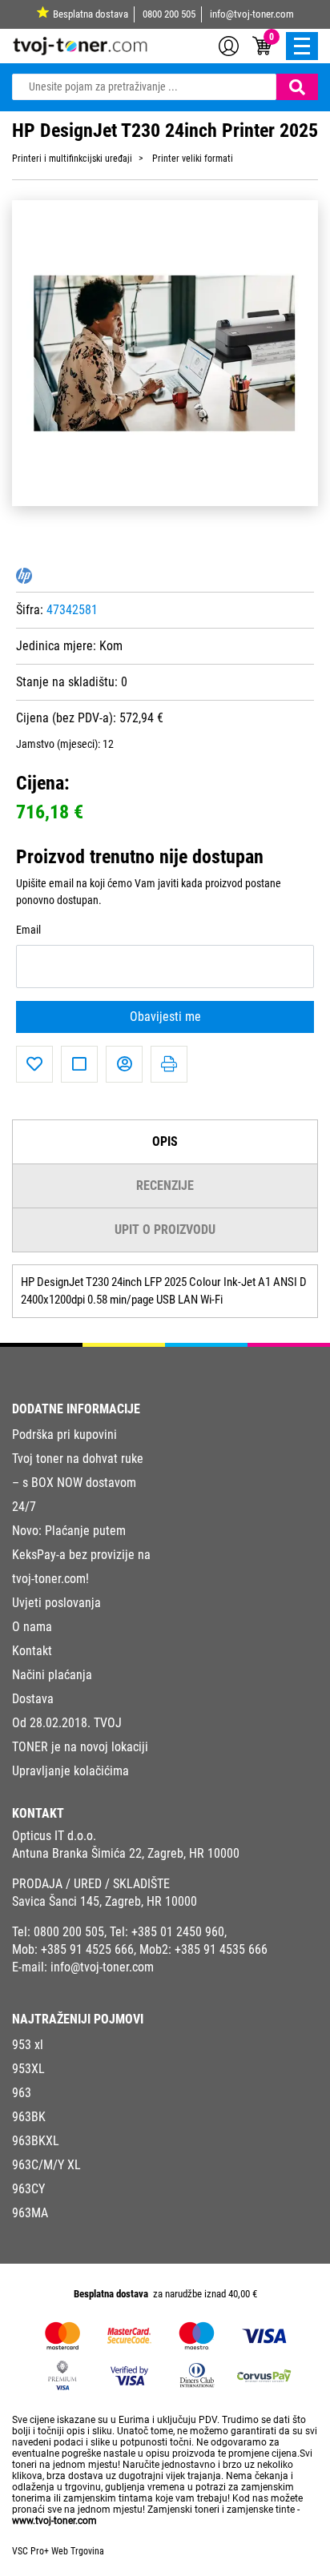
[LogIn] (229, 45)
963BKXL (36, 2141)
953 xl (28, 2045)
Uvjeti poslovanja (56, 1603)
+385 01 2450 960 (178, 1932)
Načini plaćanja (52, 1675)
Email (28, 930)
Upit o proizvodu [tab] (165, 1230)
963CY (28, 2189)
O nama (32, 1627)
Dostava (33, 1699)
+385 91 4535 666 (221, 1949)
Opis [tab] (165, 1141)
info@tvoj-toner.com (252, 14)
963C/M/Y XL (46, 2165)
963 (22, 2093)
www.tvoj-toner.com (54, 2521)
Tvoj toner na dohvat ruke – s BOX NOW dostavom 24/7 (78, 1483)
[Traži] (297, 87)
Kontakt (32, 1651)
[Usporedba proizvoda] (79, 1064)
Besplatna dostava (91, 14)
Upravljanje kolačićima (70, 1771)
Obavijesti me (165, 1017)
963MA (30, 2213)
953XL (28, 2069)
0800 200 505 (169, 14)
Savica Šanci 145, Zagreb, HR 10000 (105, 1901)
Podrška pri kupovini (64, 1435)
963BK (29, 2117)
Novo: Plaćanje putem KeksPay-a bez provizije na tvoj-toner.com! (81, 1555)
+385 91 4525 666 (87, 1949)
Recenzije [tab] (165, 1186)
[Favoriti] (34, 1064)
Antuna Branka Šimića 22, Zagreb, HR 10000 (126, 1853)
